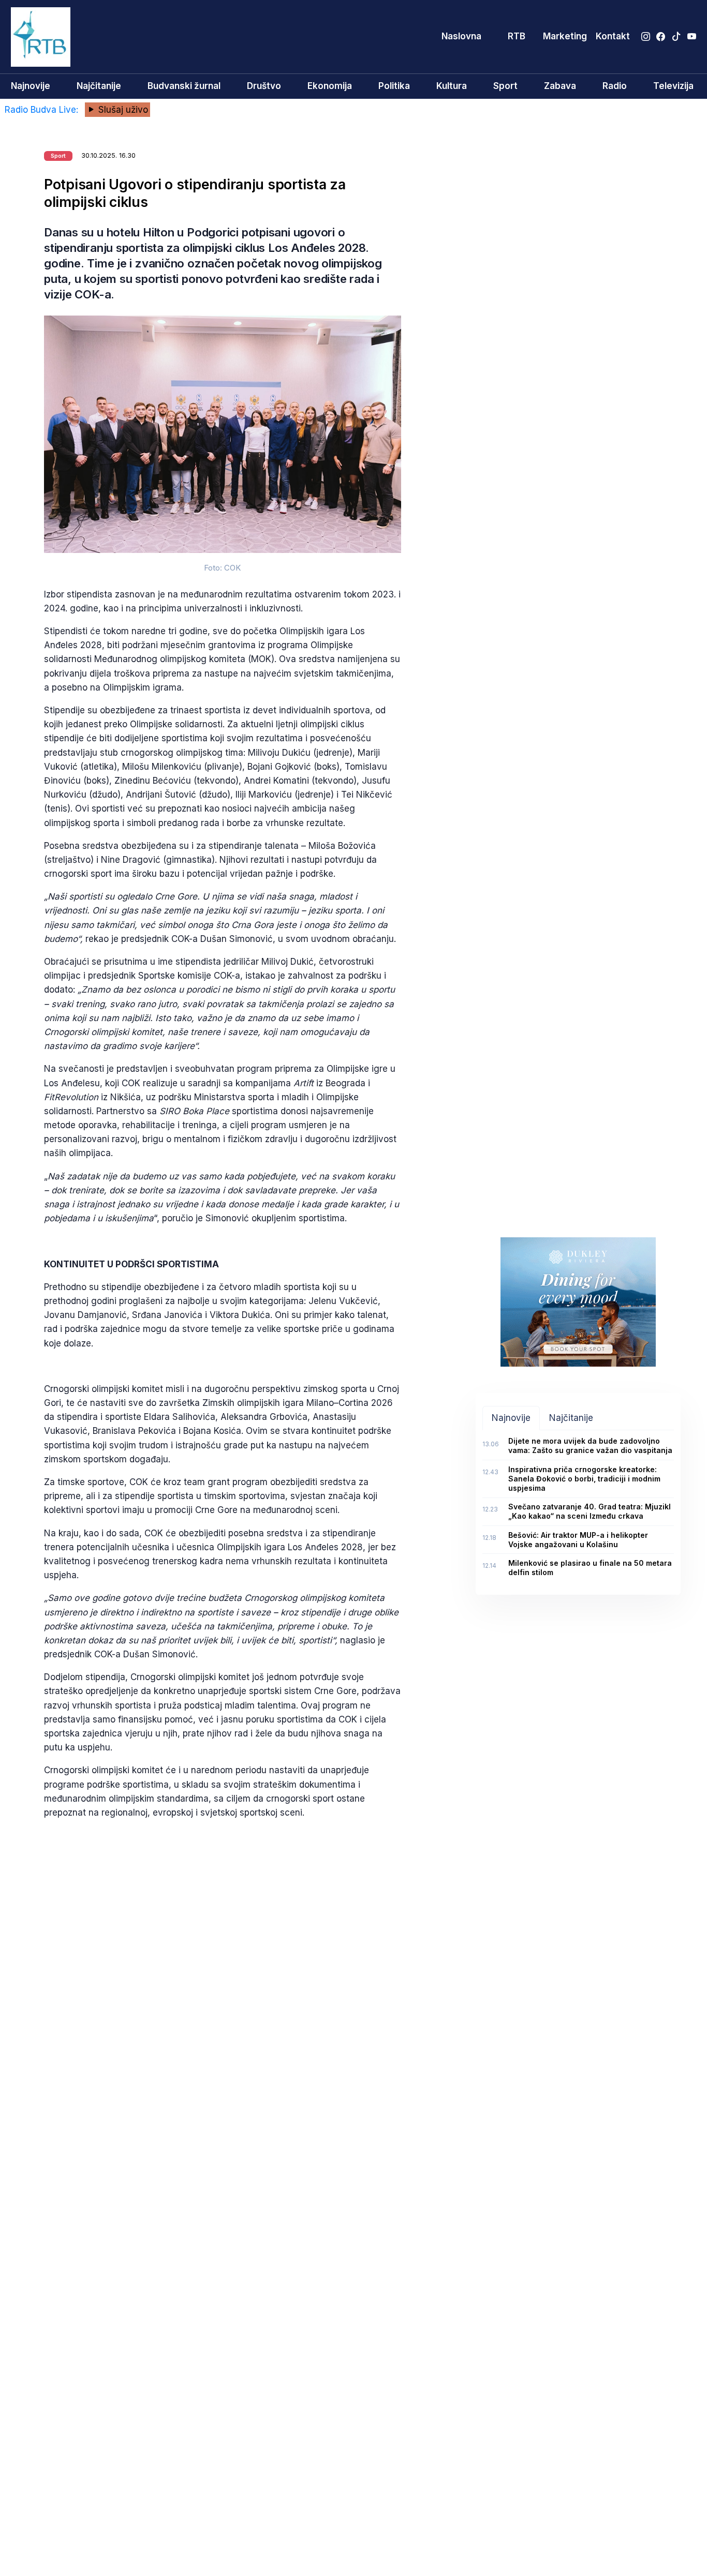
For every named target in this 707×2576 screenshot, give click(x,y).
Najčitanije (99, 86)
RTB (517, 36)
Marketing (565, 36)
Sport (505, 86)
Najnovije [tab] (511, 1418)
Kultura (452, 86)
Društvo (264, 86)
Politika (394, 86)
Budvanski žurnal (184, 86)
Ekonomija (330, 86)
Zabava (560, 86)
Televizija (673, 86)
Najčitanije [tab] (571, 1418)
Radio (615, 86)
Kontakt (613, 36)
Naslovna (461, 36)
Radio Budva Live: (43, 110)
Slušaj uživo (122, 110)
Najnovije (31, 86)
